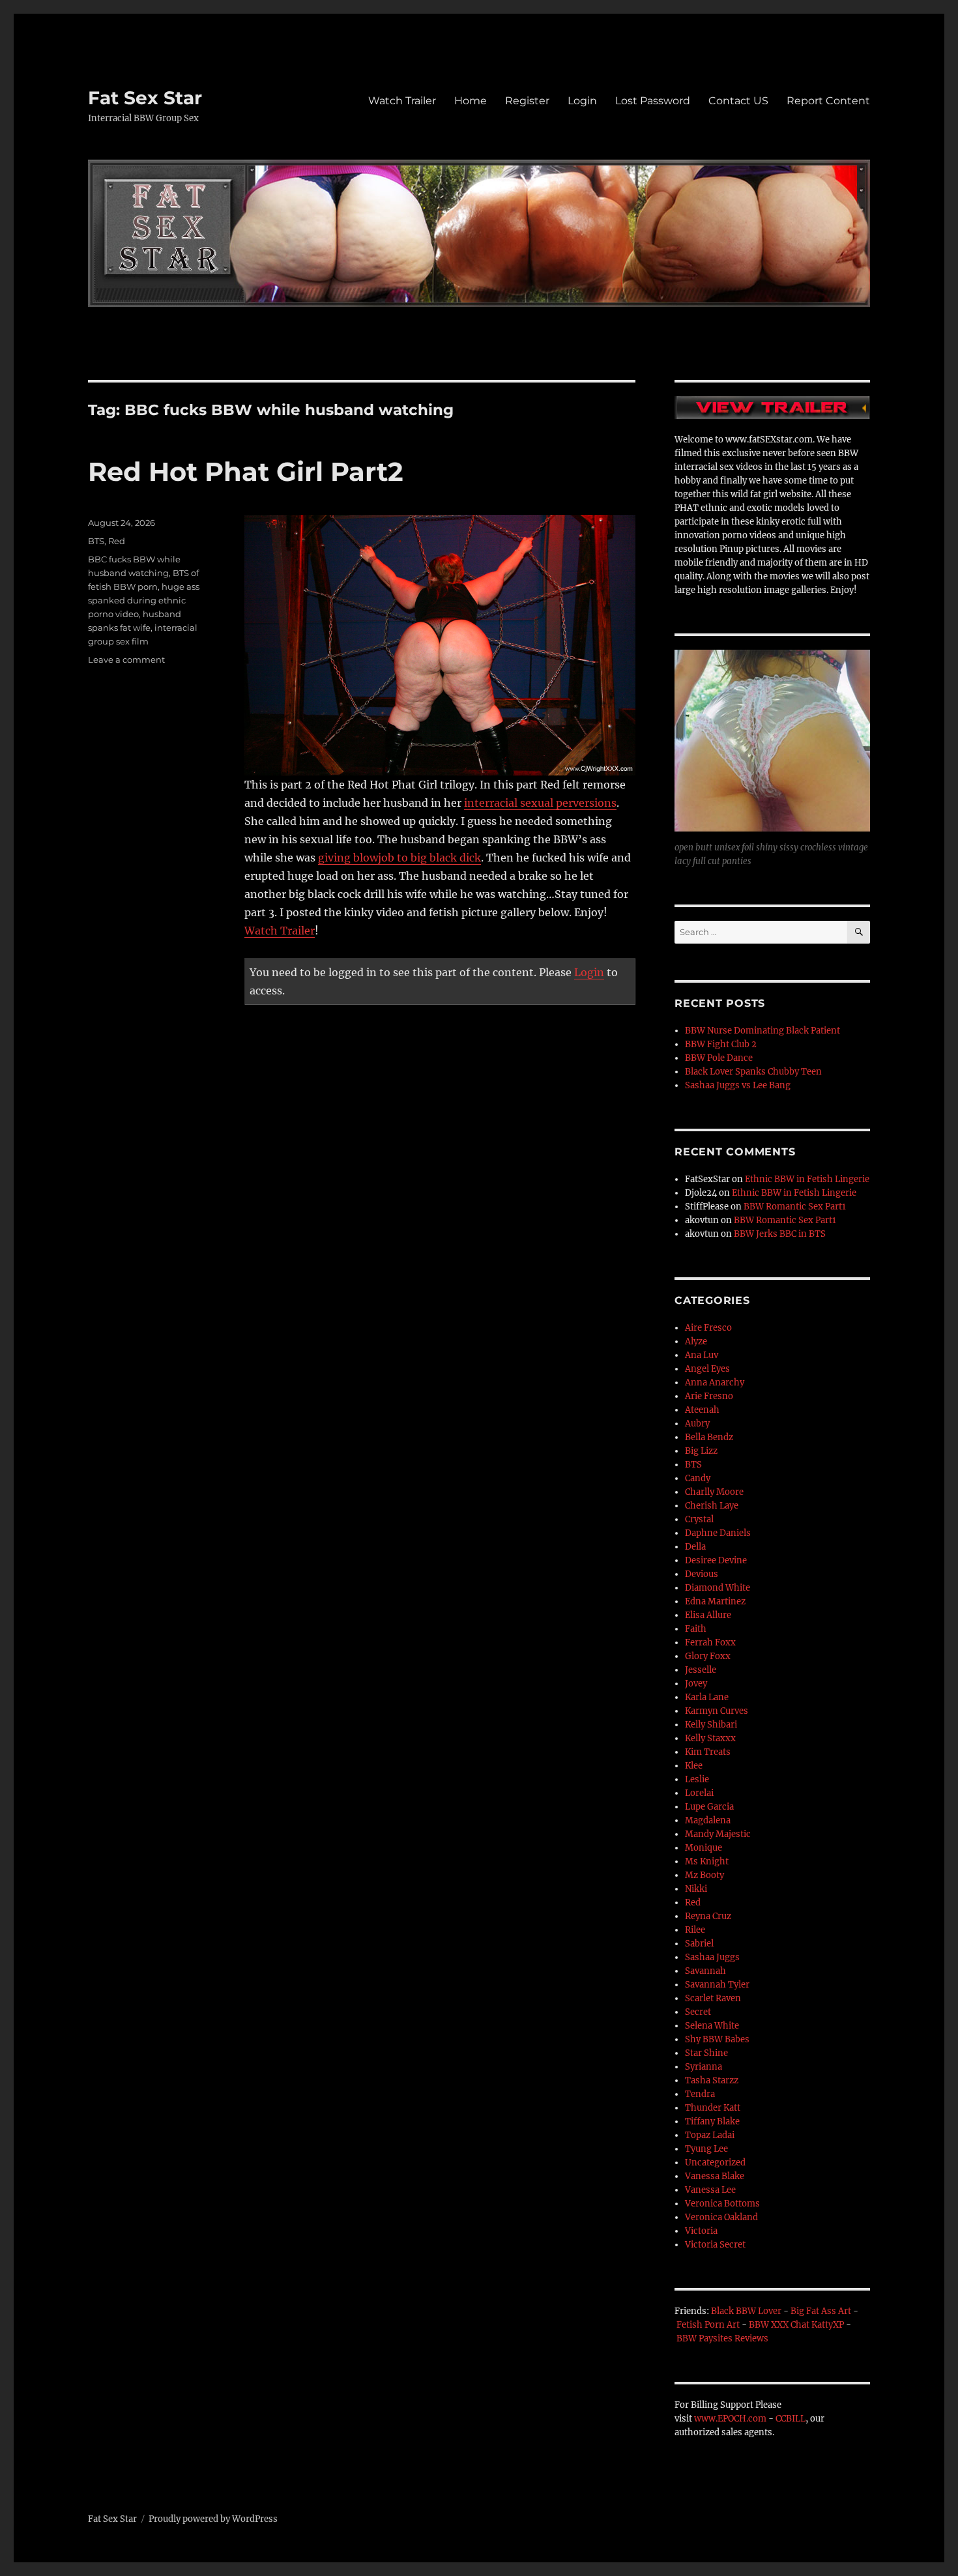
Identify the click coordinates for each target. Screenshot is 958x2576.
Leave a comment (126, 659)
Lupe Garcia (709, 1807)
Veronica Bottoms (722, 2204)
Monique (704, 1848)
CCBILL (791, 2419)
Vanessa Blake (715, 2176)
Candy (698, 1478)
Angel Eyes (707, 1369)
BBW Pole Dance (719, 1058)
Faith (696, 1629)
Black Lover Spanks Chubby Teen (753, 1072)
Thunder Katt (713, 2108)
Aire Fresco (708, 1328)
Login (582, 101)
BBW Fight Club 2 (721, 1044)
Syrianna (704, 2067)
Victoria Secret (715, 2245)
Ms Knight (707, 1861)
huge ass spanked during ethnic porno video (144, 600)
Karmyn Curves (717, 1711)
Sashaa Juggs (712, 1957)
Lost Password (653, 101)
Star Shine (706, 2053)
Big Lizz (701, 1451)
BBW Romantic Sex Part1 (795, 1207)
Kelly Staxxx (710, 1738)
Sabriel (699, 1944)
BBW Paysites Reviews (722, 2338)
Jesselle (701, 1670)
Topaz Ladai (710, 2135)
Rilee (695, 1930)
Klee (694, 1766)
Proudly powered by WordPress (213, 2519)
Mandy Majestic (718, 1834)
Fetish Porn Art (708, 2325)
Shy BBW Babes (717, 2039)
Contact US (738, 101)
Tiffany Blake (712, 2121)
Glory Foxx (708, 1656)
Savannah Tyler (717, 1985)
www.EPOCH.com (730, 2419)
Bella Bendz (709, 1437)
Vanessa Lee (710, 2190)
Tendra (700, 2094)
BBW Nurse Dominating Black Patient (762, 1031)
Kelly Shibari (711, 1725)
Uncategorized (715, 2163)
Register (527, 101)
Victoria (701, 2231)
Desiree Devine (716, 1560)
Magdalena (708, 1820)
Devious (702, 1574)
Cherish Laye (712, 1506)
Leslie (697, 1779)
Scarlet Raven (713, 1998)
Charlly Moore (714, 1492)
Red (117, 541)
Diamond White (718, 1588)
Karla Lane (707, 1697)
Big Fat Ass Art (821, 2311)
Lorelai (699, 1793)
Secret (698, 2012)
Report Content (828, 101)
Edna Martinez (715, 1601)
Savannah (705, 1971)
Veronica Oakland (721, 2217)
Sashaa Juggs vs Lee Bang (738, 1085)
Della (695, 1547)
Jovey (696, 1684)
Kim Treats (708, 1752)
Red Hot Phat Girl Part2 (246, 471)
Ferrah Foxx (710, 1643)
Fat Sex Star (145, 98)
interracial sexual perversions (540, 803)
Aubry (697, 1424)
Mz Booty (704, 1875)
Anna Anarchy (715, 1382)
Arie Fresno (709, 1396)
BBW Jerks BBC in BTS (780, 1234)
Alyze (696, 1341)
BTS (96, 541)
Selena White (712, 2026)
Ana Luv (702, 1355)
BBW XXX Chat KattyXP (796, 2325)
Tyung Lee (706, 2149)
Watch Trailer (402, 101)
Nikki (696, 1889)
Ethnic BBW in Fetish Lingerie (807, 1179)
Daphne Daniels (718, 1533)
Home (471, 101)
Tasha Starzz (712, 2080)
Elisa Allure (708, 1615)
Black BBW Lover (746, 2311)
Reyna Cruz (708, 1916)
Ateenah (702, 1410)
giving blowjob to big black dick (399, 858)
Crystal (699, 1519)
